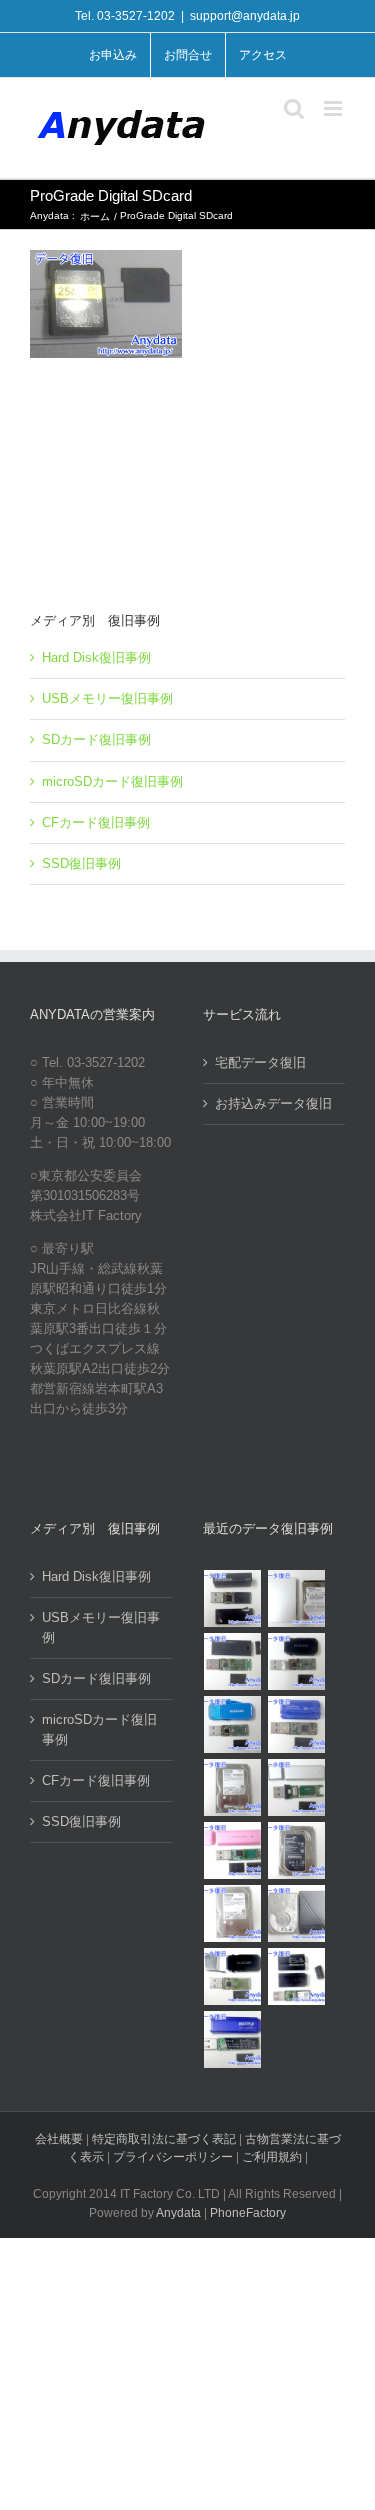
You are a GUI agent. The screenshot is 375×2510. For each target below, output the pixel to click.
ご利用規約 (273, 2157)
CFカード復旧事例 (96, 822)
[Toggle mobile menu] (334, 108)
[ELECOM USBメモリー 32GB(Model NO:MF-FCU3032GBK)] (233, 1976)
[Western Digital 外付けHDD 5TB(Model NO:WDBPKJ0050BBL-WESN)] (297, 1913)
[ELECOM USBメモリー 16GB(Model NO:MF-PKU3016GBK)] (297, 1976)
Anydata (178, 2213)
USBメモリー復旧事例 (107, 698)
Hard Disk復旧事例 (96, 657)
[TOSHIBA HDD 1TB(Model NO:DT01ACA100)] (233, 1787)
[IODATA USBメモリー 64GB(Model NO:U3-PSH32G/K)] (233, 1598)
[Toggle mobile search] (294, 108)
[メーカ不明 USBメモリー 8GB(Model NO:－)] (233, 1850)
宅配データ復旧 (260, 1062)
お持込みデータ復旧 (273, 1103)
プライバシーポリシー (173, 2157)
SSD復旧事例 (81, 863)
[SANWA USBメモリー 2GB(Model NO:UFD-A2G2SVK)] (297, 1787)
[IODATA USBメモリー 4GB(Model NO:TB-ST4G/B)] (297, 1724)
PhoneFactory (248, 2213)
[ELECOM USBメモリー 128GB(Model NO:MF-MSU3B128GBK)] (233, 1661)
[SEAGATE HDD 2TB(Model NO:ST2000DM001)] (297, 1850)
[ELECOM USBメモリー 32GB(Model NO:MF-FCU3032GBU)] (233, 1724)
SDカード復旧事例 (96, 739)
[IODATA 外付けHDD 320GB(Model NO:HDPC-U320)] (297, 1598)
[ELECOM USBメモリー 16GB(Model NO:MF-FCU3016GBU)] (297, 1661)
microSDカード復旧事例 (112, 781)
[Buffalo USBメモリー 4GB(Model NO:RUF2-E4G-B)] (233, 2039)
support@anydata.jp (245, 16)
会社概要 (59, 2139)
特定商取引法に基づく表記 (164, 2139)
